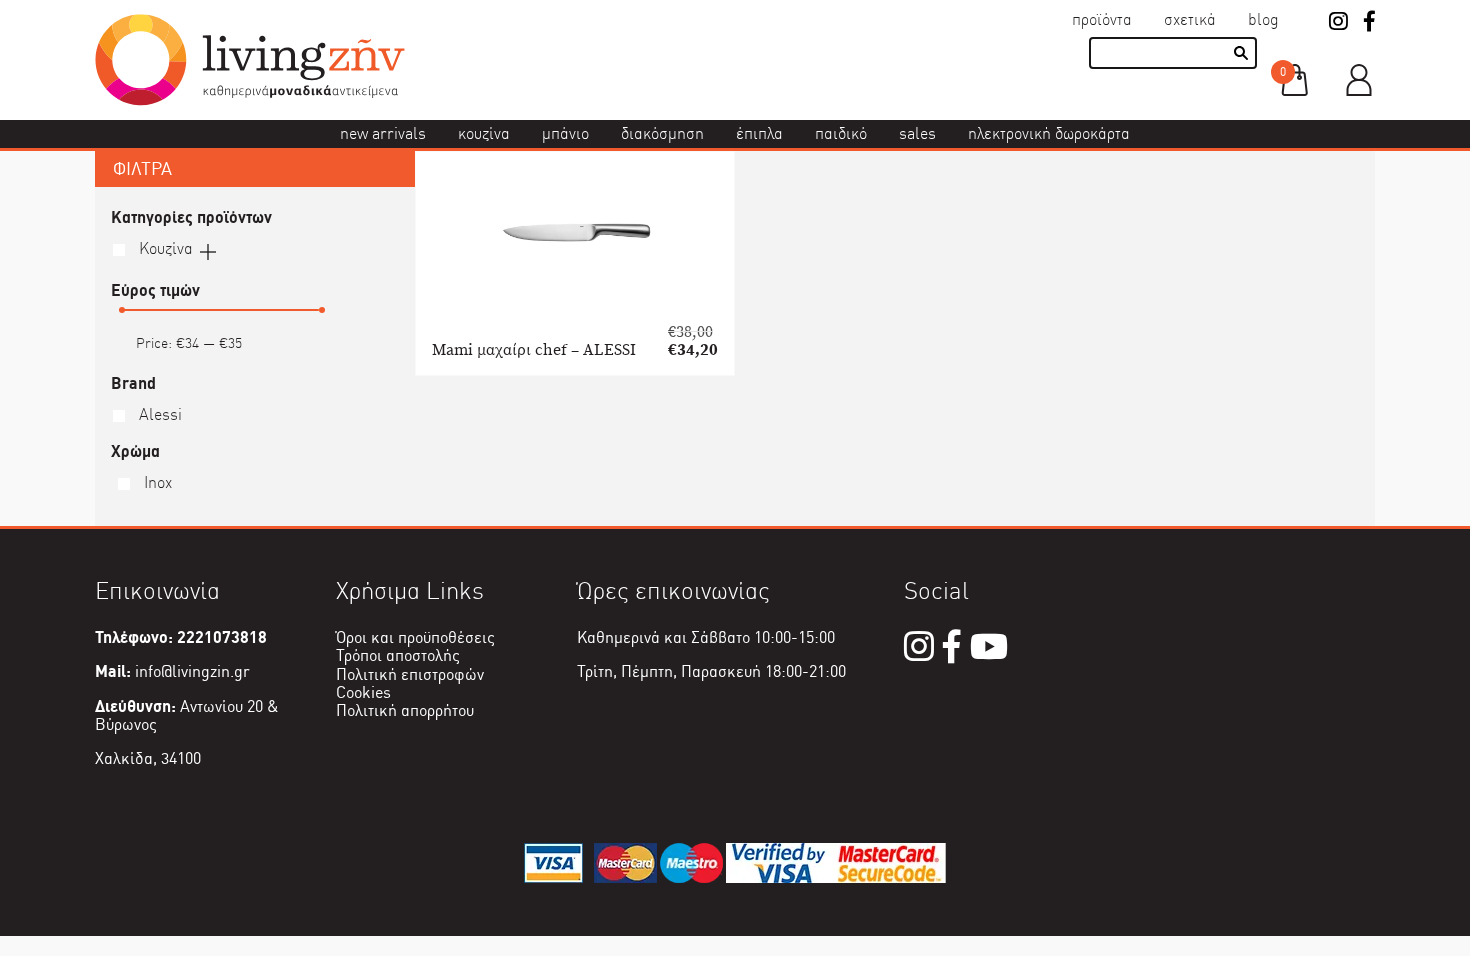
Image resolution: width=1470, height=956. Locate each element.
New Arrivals (383, 133)
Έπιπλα (759, 133)
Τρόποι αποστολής (398, 655)
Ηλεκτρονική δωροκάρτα (1049, 133)
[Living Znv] (250, 100)
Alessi (158, 414)
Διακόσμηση (662, 133)
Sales (917, 133)
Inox (156, 482)
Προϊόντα (1102, 19)
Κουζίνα (484, 133)
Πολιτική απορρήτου (405, 710)
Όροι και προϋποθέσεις (415, 637)
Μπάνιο (565, 133)
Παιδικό (841, 133)
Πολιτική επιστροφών (410, 674)
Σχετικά (1190, 19)
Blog (1263, 19)
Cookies (363, 692)
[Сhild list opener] (208, 250)
